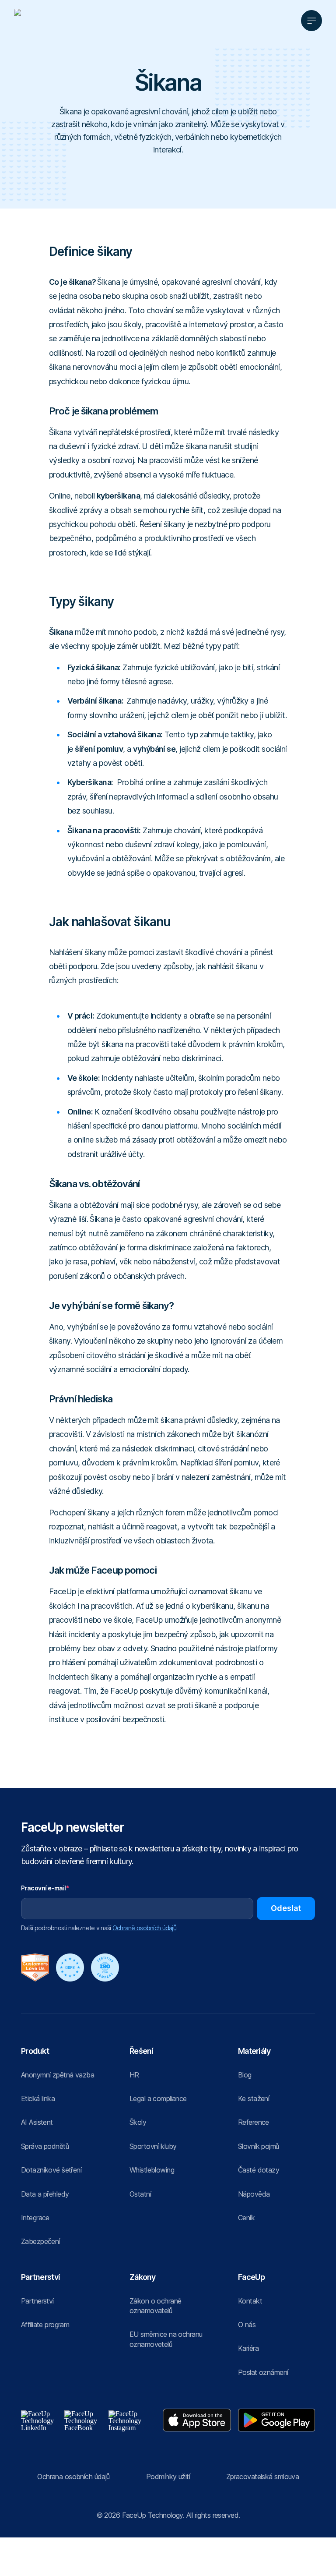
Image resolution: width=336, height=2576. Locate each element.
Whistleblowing (152, 2170)
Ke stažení (254, 2098)
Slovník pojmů (259, 2146)
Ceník (246, 2218)
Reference (254, 2122)
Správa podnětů (45, 2146)
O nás (247, 2325)
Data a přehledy (45, 2194)
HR (134, 2075)
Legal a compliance (158, 2098)
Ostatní (140, 2194)
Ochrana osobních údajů (73, 2477)
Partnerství (37, 2301)
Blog (245, 2075)
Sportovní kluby (153, 2146)
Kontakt (250, 2301)
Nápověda (254, 2194)
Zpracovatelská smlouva (263, 2477)
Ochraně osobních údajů (144, 1928)
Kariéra (248, 2348)
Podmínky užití (168, 2477)
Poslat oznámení (263, 2372)
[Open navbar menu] (311, 21)
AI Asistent (37, 2122)
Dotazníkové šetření (51, 2170)
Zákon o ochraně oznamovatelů (155, 2306)
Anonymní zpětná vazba (58, 2075)
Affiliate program (45, 2325)
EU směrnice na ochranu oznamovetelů (166, 2339)
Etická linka (38, 2098)
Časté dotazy (259, 2170)
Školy (138, 2122)
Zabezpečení (40, 2241)
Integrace (35, 2218)
